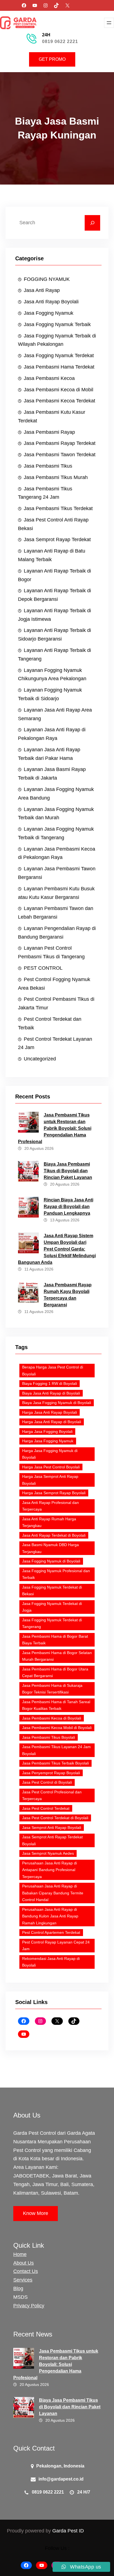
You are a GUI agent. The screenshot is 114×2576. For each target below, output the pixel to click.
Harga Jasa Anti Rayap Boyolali (50, 1412)
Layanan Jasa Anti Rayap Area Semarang (55, 714)
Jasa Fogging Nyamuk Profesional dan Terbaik (56, 1574)
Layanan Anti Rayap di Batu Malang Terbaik (52, 555)
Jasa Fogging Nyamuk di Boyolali (51, 1561)
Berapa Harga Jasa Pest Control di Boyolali (53, 1371)
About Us (24, 2263)
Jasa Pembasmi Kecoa (49, 378)
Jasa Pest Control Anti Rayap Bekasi (53, 524)
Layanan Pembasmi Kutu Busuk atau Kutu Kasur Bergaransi (56, 893)
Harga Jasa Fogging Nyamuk (48, 1441)
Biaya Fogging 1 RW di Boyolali (50, 1383)
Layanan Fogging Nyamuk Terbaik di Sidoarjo (50, 694)
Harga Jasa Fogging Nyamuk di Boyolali (50, 1454)
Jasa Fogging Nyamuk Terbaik (57, 324)
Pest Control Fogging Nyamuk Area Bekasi (54, 984)
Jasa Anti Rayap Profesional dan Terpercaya (50, 1506)
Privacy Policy (29, 2306)
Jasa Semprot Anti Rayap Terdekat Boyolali (52, 1840)
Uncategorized (40, 1059)
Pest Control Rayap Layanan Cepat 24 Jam (56, 1946)
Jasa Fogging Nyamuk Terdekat (59, 356)
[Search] (92, 223)
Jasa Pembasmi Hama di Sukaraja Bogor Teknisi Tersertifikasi (52, 1689)
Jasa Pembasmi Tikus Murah (56, 477)
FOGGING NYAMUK (47, 279)
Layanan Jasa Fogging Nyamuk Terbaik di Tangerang (56, 833)
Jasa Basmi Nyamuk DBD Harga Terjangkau (50, 1548)
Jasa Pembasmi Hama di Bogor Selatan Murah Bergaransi (57, 1656)
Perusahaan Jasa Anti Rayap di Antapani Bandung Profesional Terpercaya (50, 1870)
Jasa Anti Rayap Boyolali (51, 302)
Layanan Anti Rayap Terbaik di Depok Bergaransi (55, 595)
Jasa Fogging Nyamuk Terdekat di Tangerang (52, 1623)
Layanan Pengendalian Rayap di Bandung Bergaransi (57, 933)
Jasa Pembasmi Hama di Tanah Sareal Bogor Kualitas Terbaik (56, 1705)
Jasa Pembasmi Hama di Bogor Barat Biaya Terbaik (55, 1640)
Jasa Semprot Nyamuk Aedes (48, 1853)
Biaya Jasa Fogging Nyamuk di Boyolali (57, 1403)
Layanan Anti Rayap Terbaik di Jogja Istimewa (55, 615)
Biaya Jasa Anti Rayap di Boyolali (51, 1393)
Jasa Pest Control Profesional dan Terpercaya (52, 1795)
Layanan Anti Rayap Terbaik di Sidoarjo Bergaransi (55, 635)
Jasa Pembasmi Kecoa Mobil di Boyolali (57, 1728)
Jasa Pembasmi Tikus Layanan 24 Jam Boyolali (56, 1750)
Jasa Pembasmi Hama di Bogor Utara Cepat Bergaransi (55, 1673)
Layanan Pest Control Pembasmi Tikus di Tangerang (51, 952)
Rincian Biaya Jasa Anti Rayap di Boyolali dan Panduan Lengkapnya (68, 1207)
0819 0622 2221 (60, 41)
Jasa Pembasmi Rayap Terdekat (60, 443)
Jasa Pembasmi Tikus (48, 466)
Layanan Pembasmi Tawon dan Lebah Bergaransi (56, 913)
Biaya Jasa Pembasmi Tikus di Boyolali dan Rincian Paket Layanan (68, 1171)
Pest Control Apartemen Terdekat (51, 1932)
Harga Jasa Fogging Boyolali (47, 1431)
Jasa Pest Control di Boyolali (47, 1782)
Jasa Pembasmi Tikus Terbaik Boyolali (55, 1763)
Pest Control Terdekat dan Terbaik (50, 1023)
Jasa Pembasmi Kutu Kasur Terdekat (52, 416)
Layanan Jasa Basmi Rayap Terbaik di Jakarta (52, 774)
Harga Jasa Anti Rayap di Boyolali (52, 1422)
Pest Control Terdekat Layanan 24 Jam (55, 1043)
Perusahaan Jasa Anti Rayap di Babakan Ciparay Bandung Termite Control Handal (53, 1893)
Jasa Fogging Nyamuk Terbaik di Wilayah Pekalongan (57, 340)
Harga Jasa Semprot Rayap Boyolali (54, 1493)
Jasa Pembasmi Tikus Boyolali (49, 1737)
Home (20, 2254)
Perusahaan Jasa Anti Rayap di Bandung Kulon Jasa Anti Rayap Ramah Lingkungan (50, 1916)
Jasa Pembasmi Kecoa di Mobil (59, 390)
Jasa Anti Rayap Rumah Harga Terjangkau (49, 1522)
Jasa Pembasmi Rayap (49, 432)
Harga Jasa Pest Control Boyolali (51, 1467)
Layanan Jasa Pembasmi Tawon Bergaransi (57, 873)
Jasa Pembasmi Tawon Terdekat (60, 455)
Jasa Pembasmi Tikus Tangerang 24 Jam (45, 493)
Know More (36, 2213)
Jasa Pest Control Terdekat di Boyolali (55, 1818)
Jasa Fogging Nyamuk (49, 313)
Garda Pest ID (68, 2531)
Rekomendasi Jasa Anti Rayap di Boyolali (51, 1962)
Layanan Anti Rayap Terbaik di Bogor (55, 575)
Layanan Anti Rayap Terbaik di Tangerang (55, 655)
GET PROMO (52, 59)
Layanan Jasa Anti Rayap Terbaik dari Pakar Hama (49, 754)
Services (23, 2280)
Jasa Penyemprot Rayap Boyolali (51, 1773)
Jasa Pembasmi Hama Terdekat (59, 367)
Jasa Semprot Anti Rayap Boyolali (52, 1828)
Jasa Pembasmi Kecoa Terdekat (59, 401)
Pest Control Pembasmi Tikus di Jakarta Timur (56, 1003)
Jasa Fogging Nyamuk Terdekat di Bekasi (52, 1591)
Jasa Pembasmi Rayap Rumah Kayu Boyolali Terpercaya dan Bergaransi (68, 1295)
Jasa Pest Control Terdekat (46, 1808)
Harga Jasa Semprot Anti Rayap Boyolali (50, 1480)
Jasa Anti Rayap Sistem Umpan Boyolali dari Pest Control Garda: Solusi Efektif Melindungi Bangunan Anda (57, 1249)
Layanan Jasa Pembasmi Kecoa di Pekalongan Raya (57, 853)
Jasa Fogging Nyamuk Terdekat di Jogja (52, 1607)
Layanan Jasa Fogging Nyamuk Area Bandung (56, 794)
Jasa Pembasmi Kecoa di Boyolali (52, 1718)
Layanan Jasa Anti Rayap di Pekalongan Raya (52, 734)
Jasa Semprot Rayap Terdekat (57, 540)
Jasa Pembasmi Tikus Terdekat (58, 508)
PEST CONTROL (43, 968)
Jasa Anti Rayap (42, 290)
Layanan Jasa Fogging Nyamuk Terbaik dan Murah (56, 814)
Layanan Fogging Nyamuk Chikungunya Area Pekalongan (52, 675)
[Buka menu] (109, 23)
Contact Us (26, 2271)
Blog (18, 2288)
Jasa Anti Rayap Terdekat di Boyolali (54, 1535)
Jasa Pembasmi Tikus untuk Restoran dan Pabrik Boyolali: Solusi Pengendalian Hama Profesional (55, 1128)
